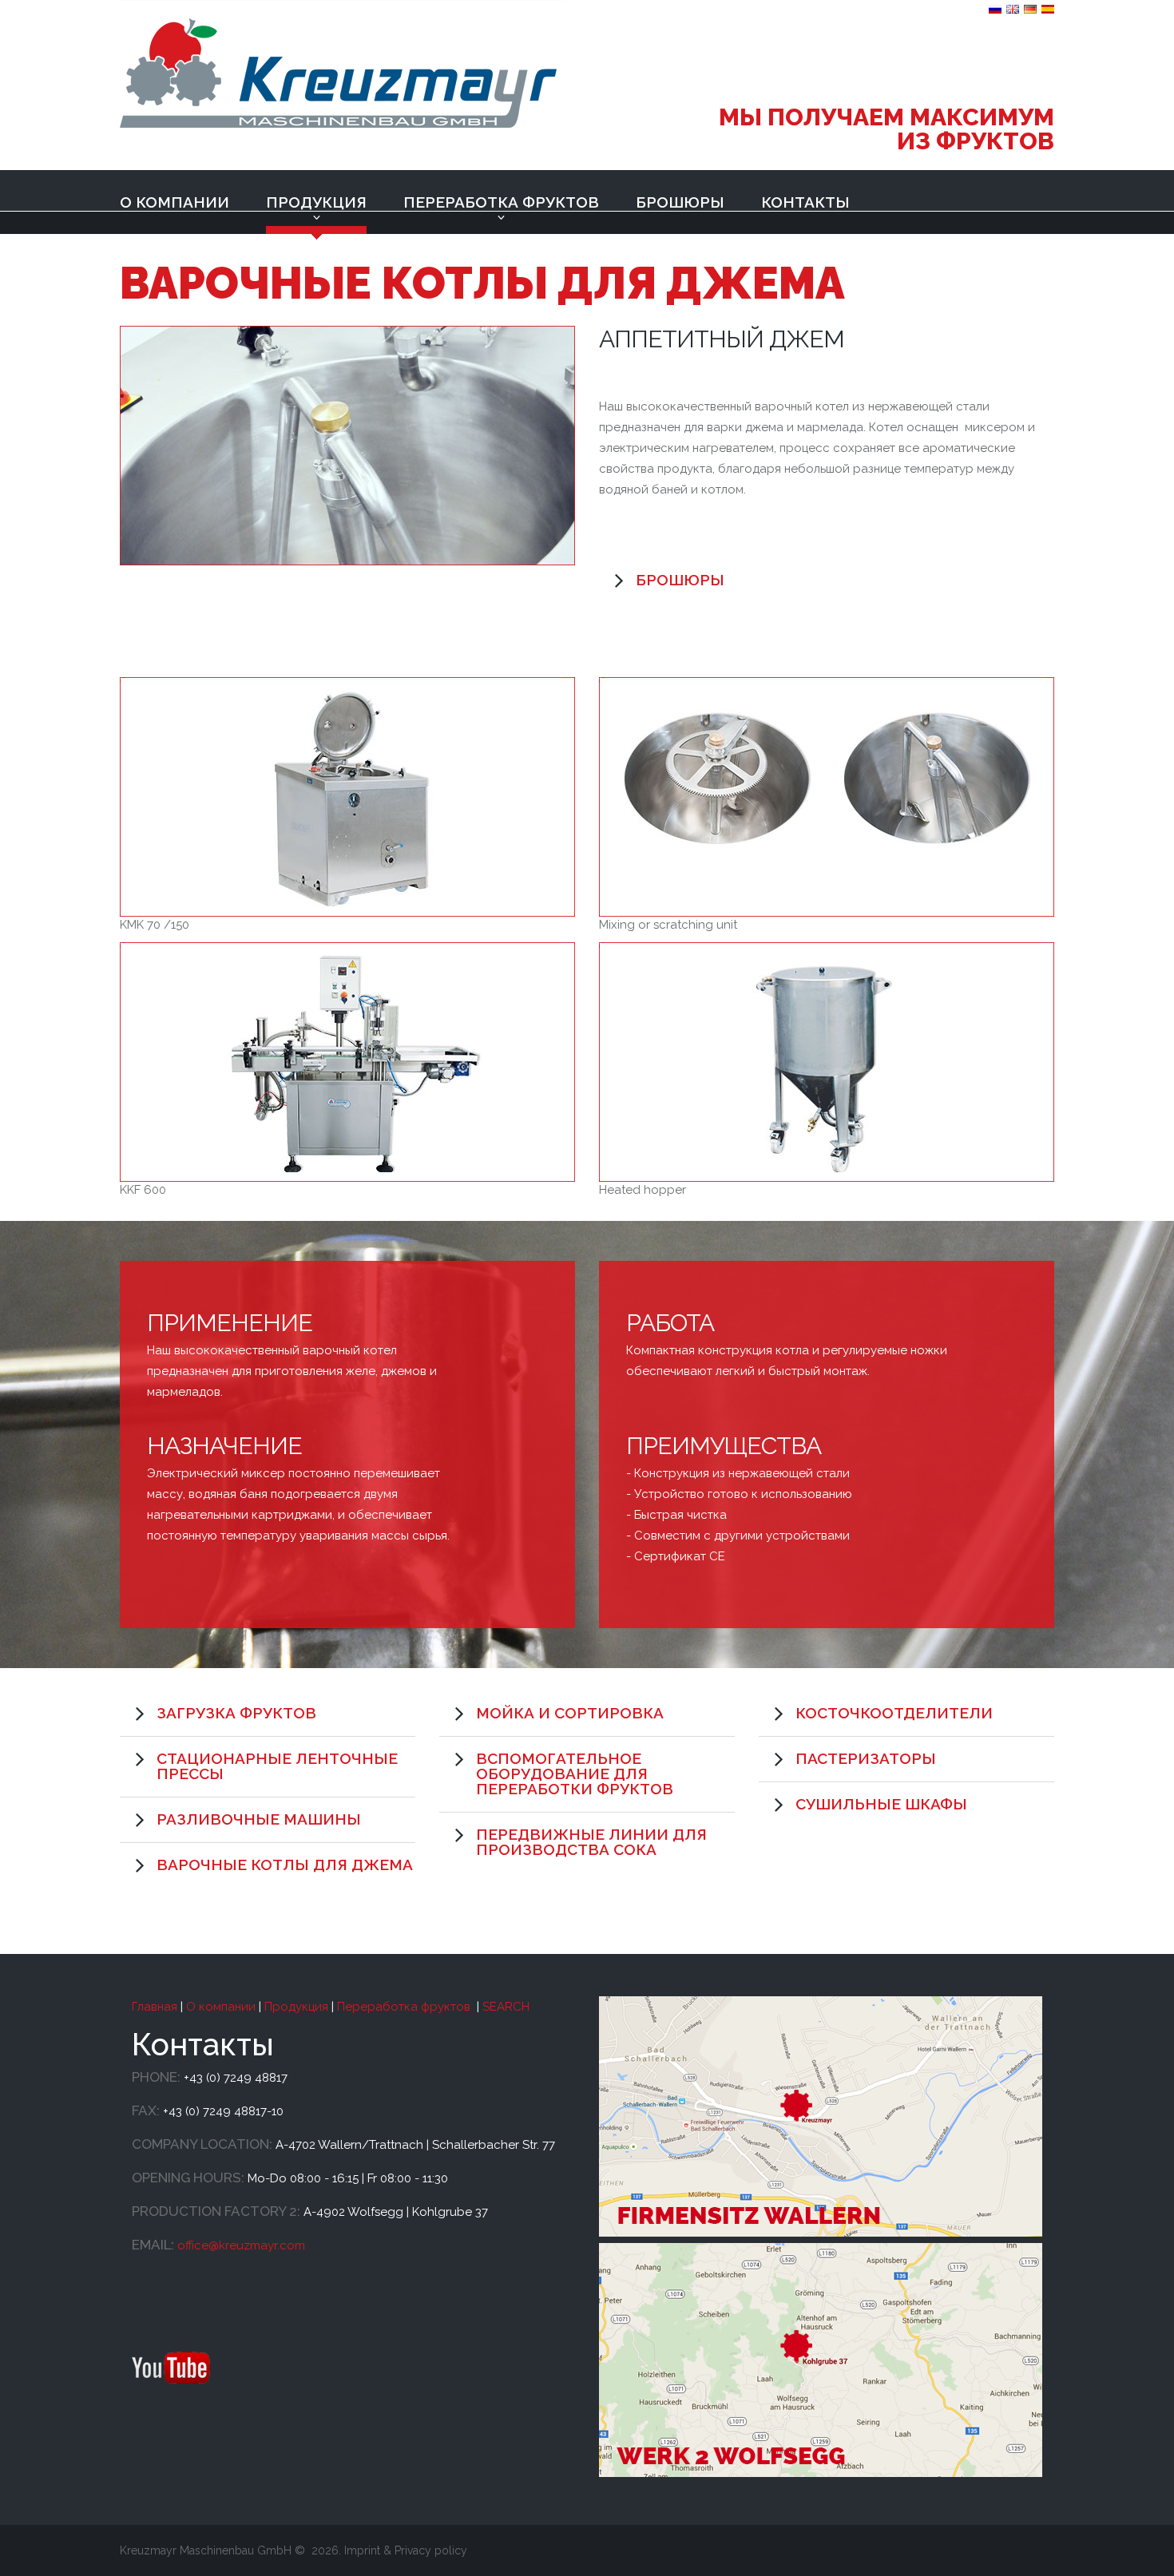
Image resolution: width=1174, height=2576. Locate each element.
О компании (175, 202)
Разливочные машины (259, 1819)
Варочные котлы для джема (285, 1865)
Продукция (316, 202)
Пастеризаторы (866, 1758)
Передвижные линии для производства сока (591, 1842)
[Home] (342, 65)
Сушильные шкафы (881, 1804)
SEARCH (506, 2007)
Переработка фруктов (501, 202)
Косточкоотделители (894, 1713)
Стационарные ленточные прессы (277, 1766)
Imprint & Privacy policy (406, 2550)
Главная (155, 2007)
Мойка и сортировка (570, 1713)
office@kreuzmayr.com (241, 2245)
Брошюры (680, 202)
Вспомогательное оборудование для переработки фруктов (575, 1773)
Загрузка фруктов (236, 1713)
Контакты (805, 202)
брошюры (680, 580)
